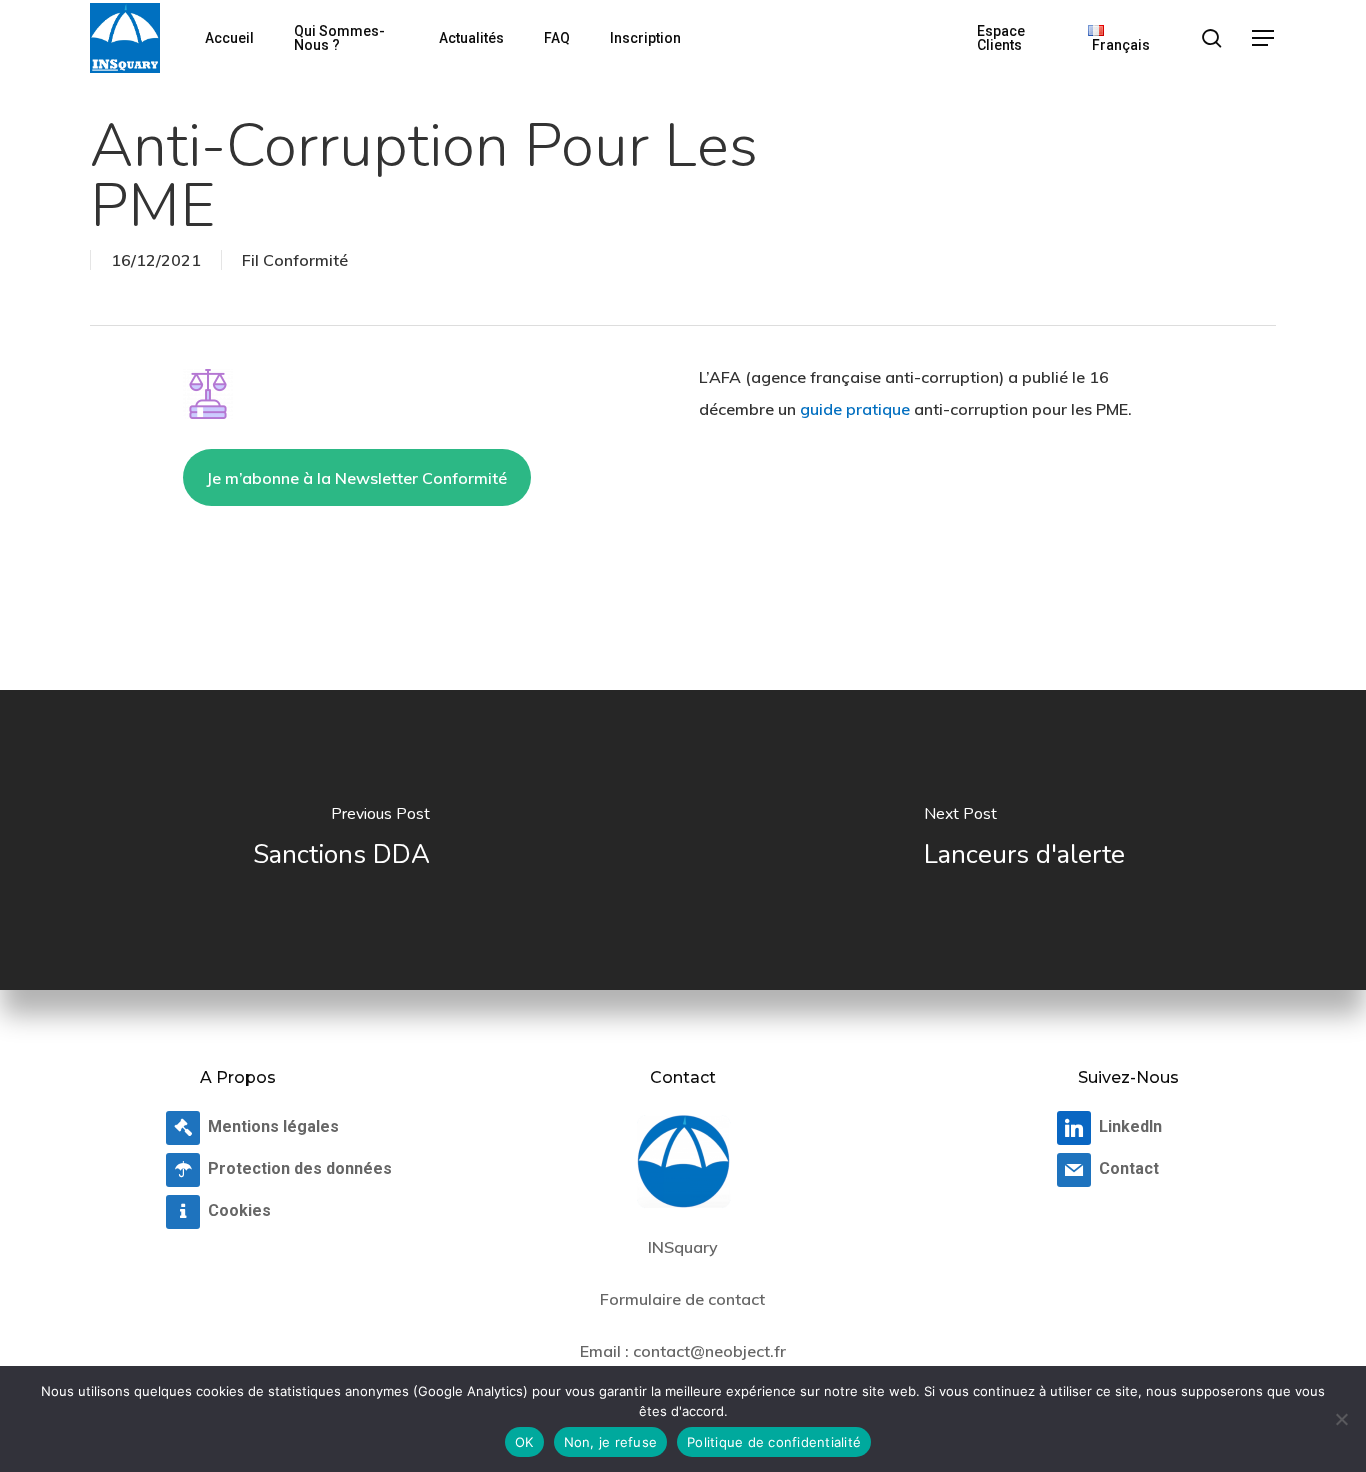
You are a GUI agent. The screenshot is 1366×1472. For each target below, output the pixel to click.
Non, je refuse (611, 1442)
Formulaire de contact (682, 1299)
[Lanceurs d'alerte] (1024, 840)
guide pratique (855, 409)
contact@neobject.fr (709, 1351)
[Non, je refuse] (1341, 1419)
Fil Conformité (295, 260)
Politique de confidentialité (774, 1442)
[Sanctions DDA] (341, 840)
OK (524, 1442)
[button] (1264, 38)
